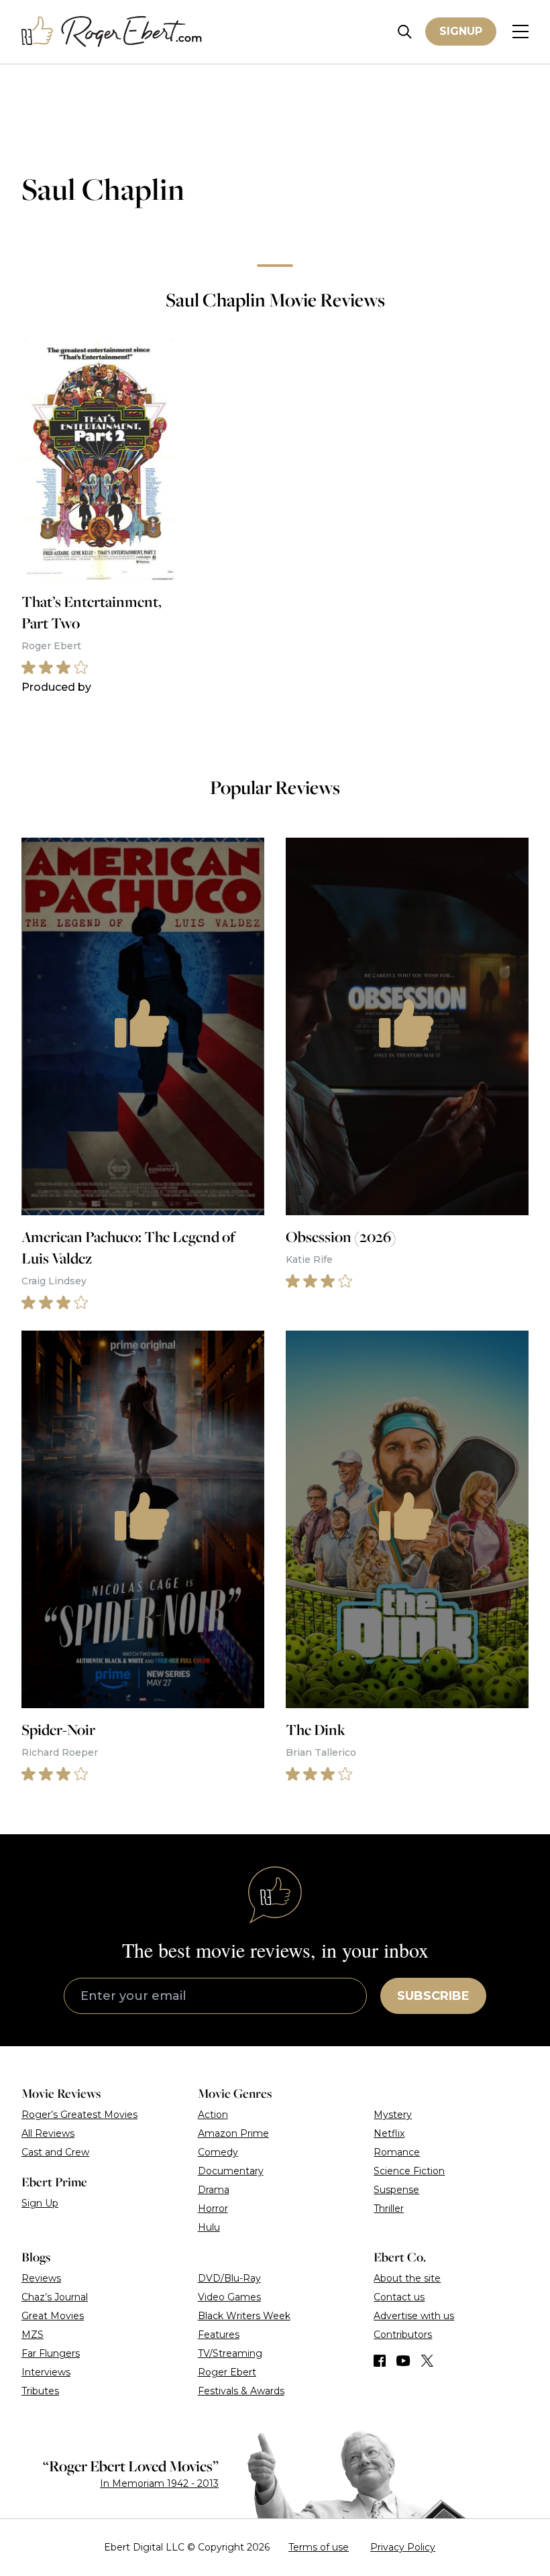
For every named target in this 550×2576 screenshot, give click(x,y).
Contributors (403, 2335)
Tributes (40, 2391)
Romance (397, 2152)
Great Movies (53, 2316)
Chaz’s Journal (55, 2297)
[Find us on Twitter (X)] (427, 2361)
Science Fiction (409, 2171)
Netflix (389, 2133)
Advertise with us (414, 2316)
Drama (214, 2190)
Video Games (229, 2297)
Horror (213, 2208)
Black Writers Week (244, 2316)
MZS (33, 2335)
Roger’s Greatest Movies (79, 2115)
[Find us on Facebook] (380, 2361)
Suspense (396, 2190)
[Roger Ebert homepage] (112, 32)
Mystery (393, 2115)
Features (219, 2335)
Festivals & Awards (241, 2391)
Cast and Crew (55, 2152)
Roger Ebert (227, 2372)
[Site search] (405, 32)
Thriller (389, 2208)
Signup (461, 31)
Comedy (218, 2152)
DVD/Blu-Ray (229, 2278)
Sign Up (40, 2203)
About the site (407, 2278)
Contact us (399, 2297)
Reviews (41, 2278)
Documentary (231, 2171)
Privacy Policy (403, 2547)
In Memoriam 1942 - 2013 (159, 2483)
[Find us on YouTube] (403, 2361)
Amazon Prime (233, 2133)
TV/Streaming (230, 2353)
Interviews (46, 2372)
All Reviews (48, 2133)
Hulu (209, 2227)
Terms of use (319, 2547)
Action (213, 2115)
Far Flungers (51, 2353)
